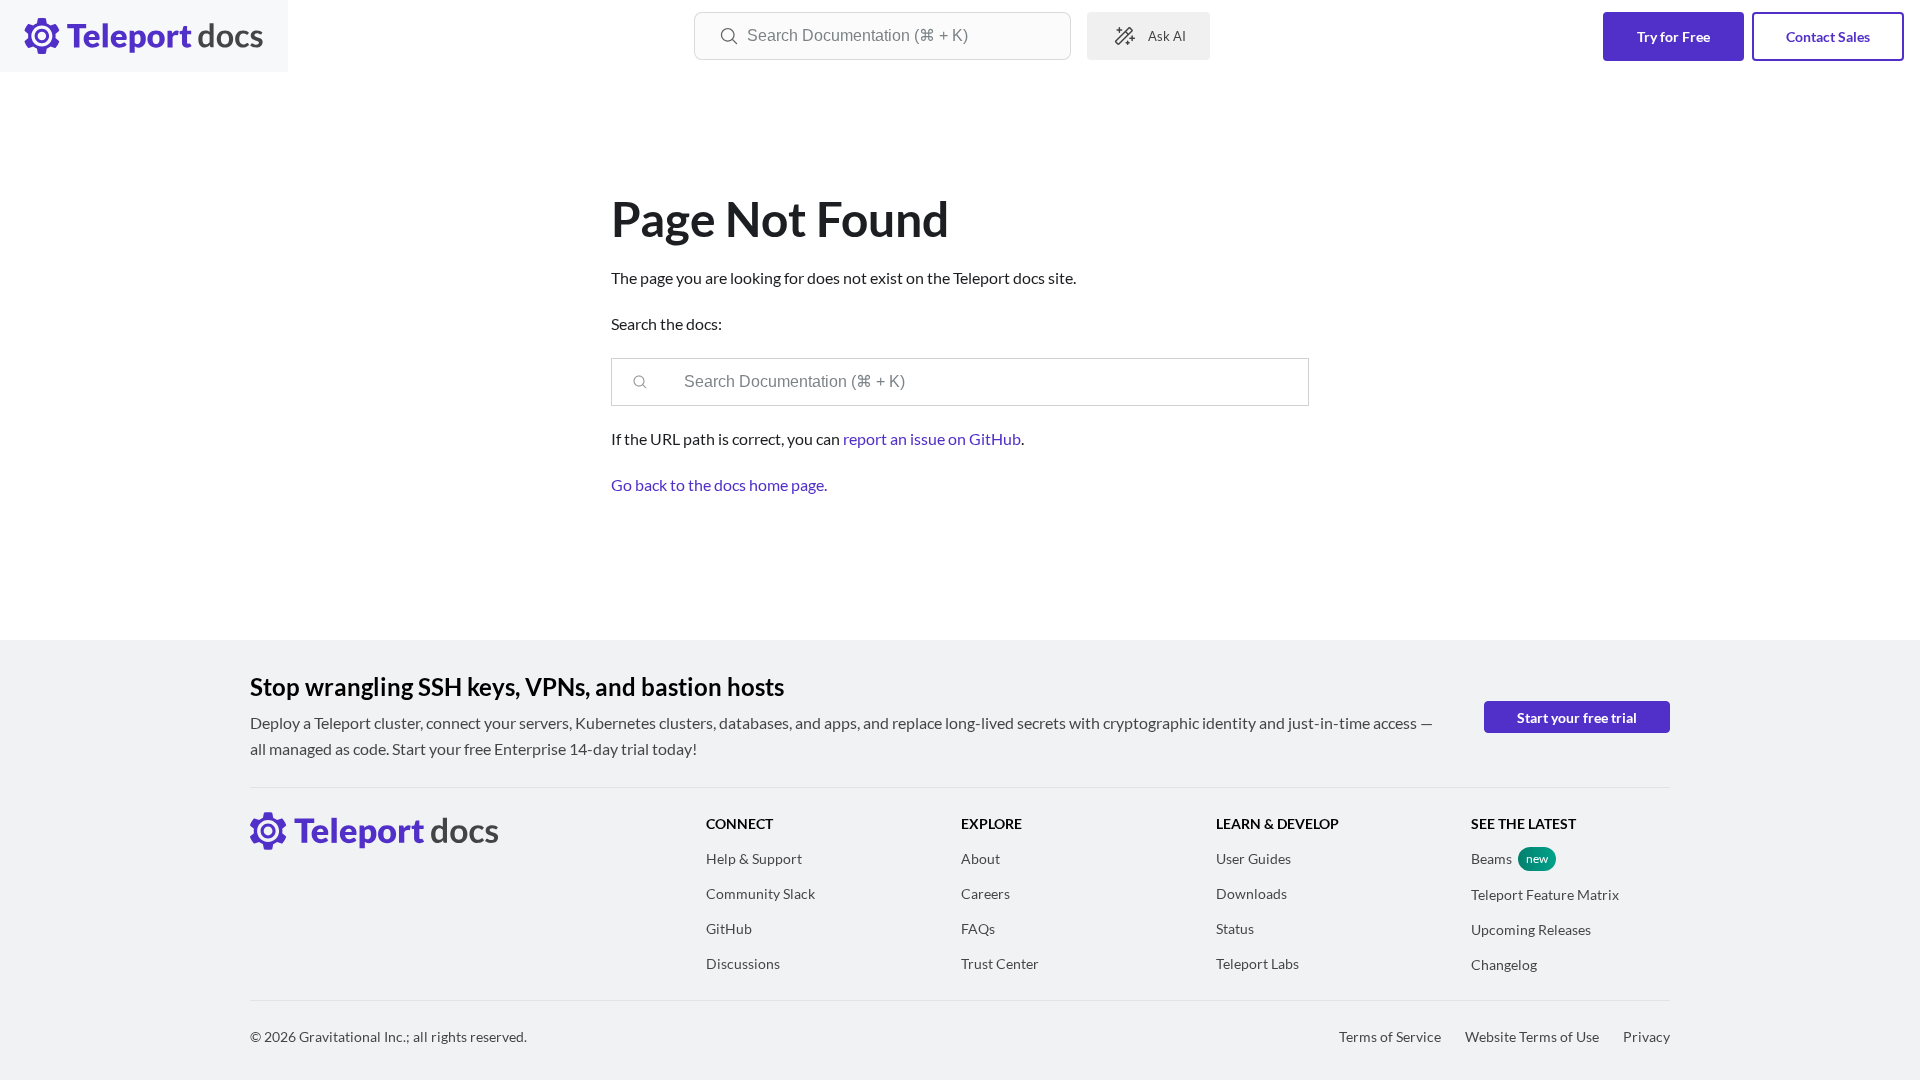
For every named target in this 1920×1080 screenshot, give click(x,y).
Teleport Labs (1257, 963)
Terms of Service (1390, 1036)
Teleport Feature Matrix (1545, 894)
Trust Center (1000, 963)
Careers (985, 893)
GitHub (729, 928)
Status (1235, 928)
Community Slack (760, 893)
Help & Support (754, 858)
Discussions (743, 963)
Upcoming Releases (1531, 929)
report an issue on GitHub (932, 438)
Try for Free (1673, 36)
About (980, 858)
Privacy (1646, 1036)
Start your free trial (1577, 717)
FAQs (978, 928)
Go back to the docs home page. (719, 484)
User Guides (1253, 858)
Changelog (1504, 964)
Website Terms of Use (1532, 1036)
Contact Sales (1828, 36)
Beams (1491, 858)
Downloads (1251, 893)
